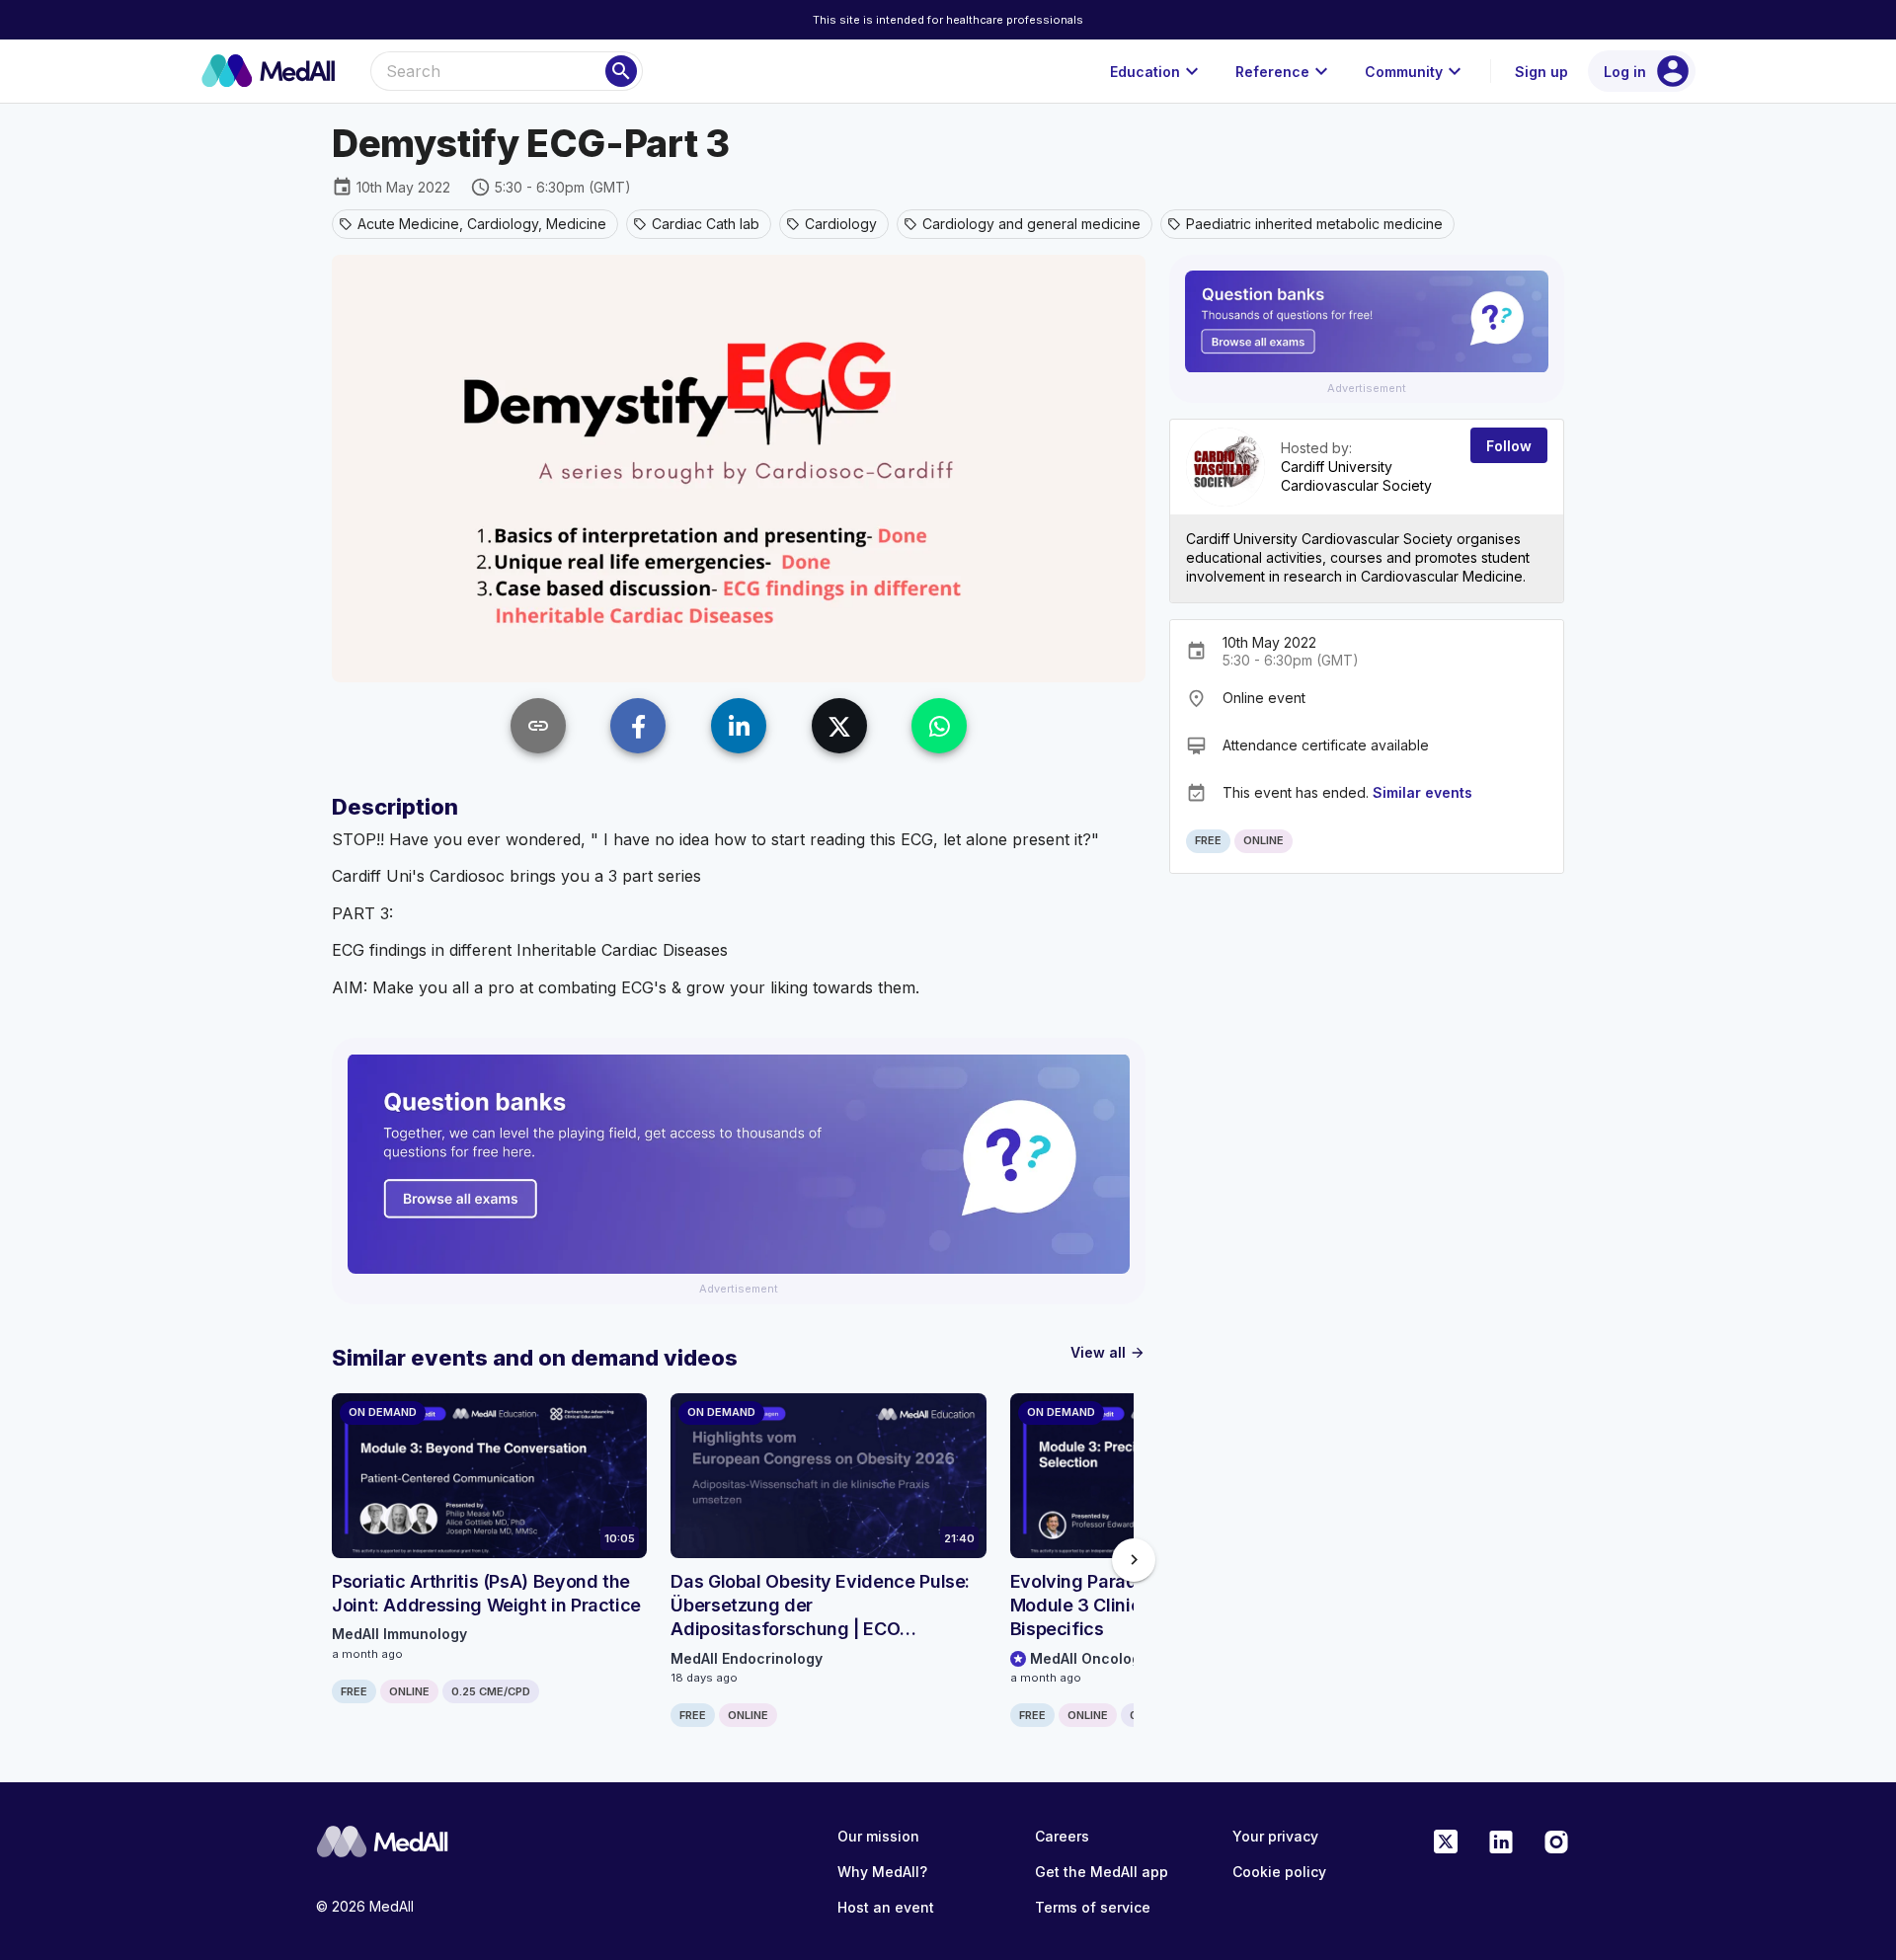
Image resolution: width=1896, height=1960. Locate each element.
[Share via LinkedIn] (739, 726)
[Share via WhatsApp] (939, 726)
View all (1108, 1352)
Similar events (1422, 792)
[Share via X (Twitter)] (839, 726)
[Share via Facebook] (638, 726)
